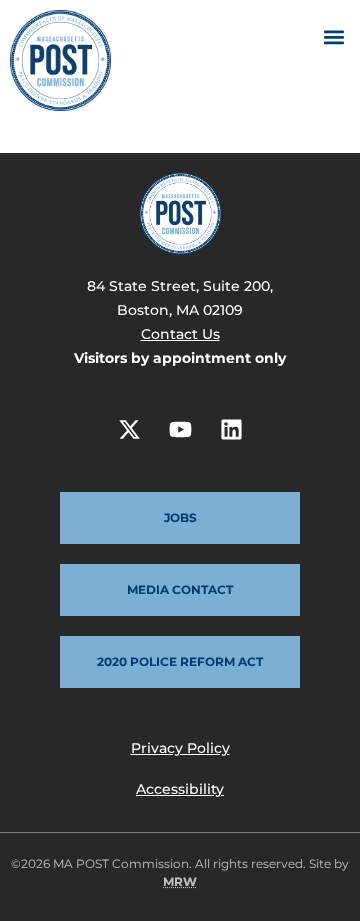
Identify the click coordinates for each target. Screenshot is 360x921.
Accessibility (180, 789)
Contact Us (180, 334)
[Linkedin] (231, 429)
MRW (180, 881)
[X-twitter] (129, 429)
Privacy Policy (180, 748)
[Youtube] (180, 429)
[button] (333, 36)
